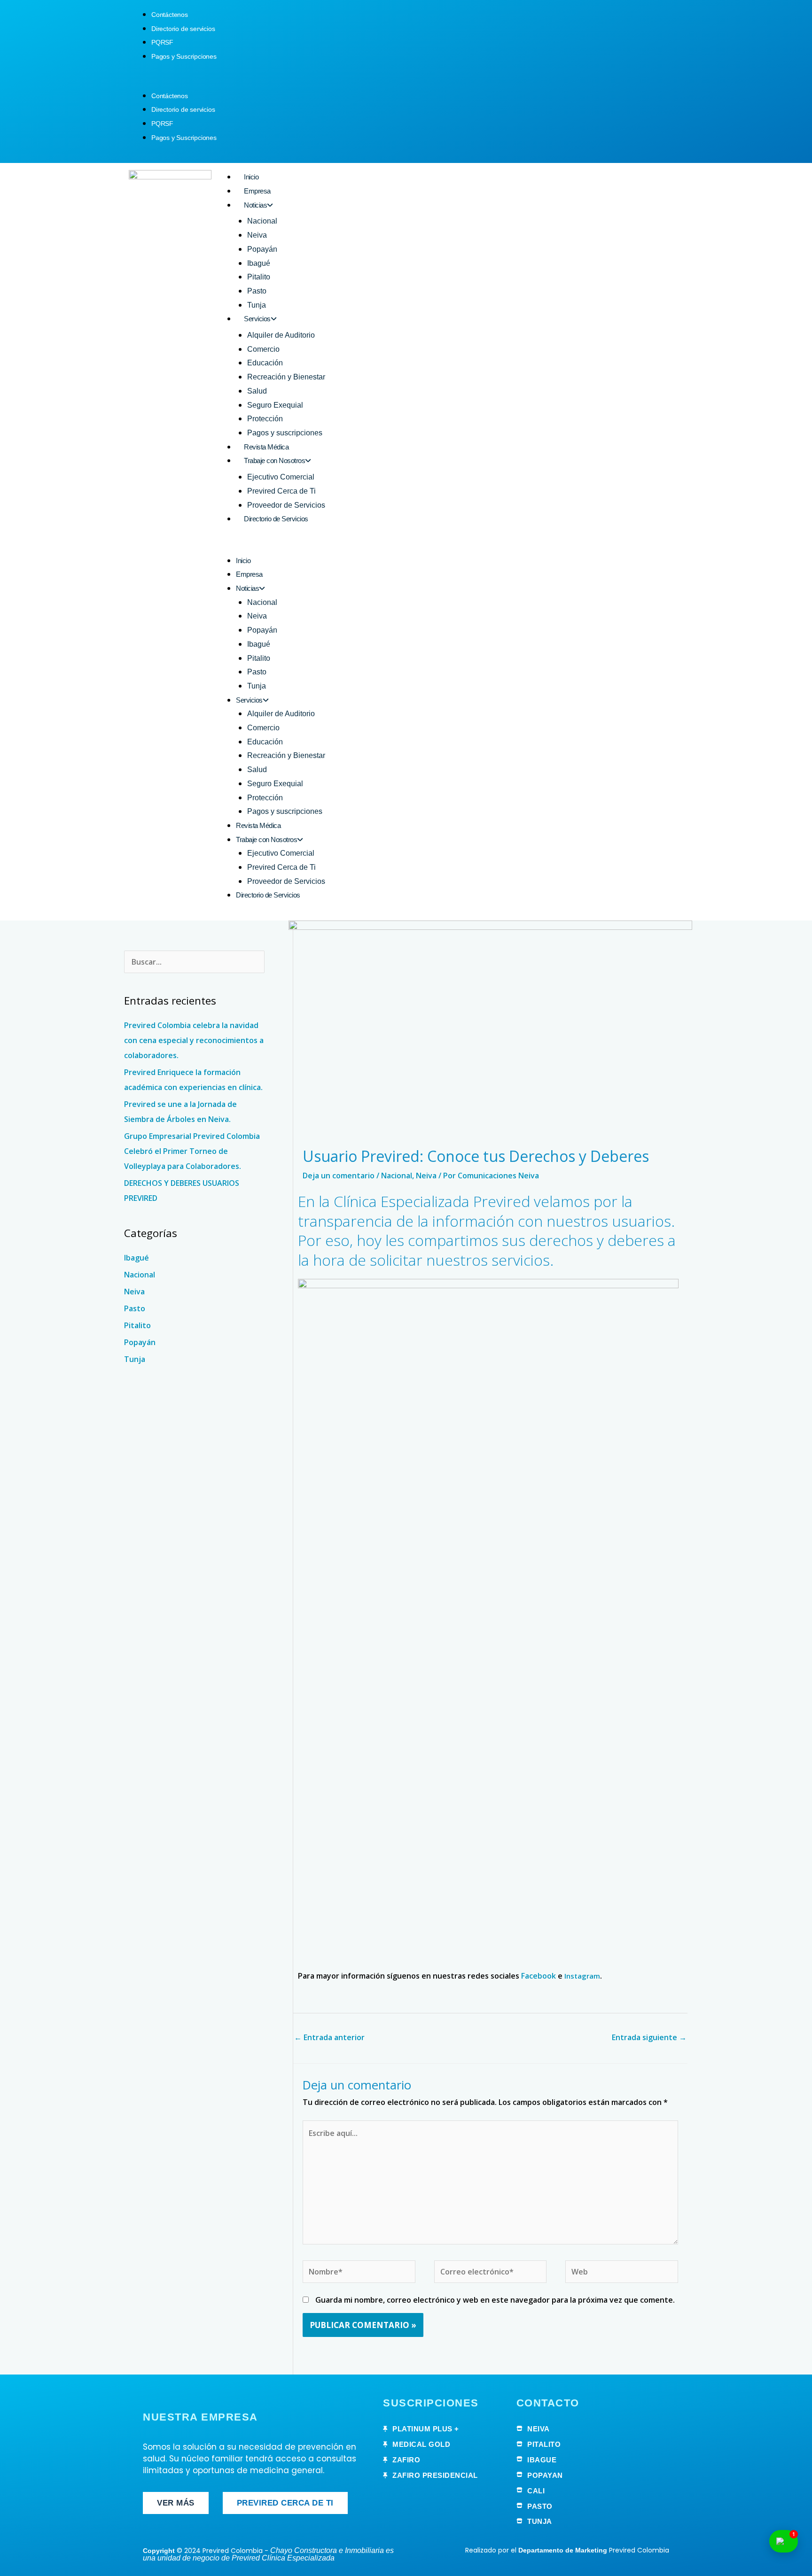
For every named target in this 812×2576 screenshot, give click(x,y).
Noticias (255, 205)
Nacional (262, 221)
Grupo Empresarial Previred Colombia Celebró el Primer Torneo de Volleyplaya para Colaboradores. (192, 1151)
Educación (265, 363)
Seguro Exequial (275, 405)
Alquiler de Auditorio (281, 335)
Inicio (251, 177)
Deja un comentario (339, 1176)
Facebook (539, 1976)
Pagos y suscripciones (285, 433)
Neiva (257, 235)
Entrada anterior (329, 2037)
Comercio (263, 349)
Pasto (257, 291)
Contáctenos (170, 15)
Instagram (582, 1976)
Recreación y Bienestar (286, 377)
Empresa (257, 191)
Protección (265, 419)
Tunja (257, 305)
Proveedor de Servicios (286, 505)
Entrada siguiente (649, 2037)
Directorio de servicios (183, 29)
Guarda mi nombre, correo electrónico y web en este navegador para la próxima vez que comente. (495, 2300)
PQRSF (162, 42)
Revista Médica (266, 447)
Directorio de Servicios (276, 519)
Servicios (257, 319)
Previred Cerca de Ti (281, 491)
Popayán (262, 249)
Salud (257, 391)
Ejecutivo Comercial (281, 477)
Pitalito (259, 277)
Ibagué (259, 263)
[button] (406, 82)
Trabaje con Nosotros (274, 460)
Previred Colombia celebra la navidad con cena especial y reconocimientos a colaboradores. (194, 1040)
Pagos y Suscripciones (184, 56)
